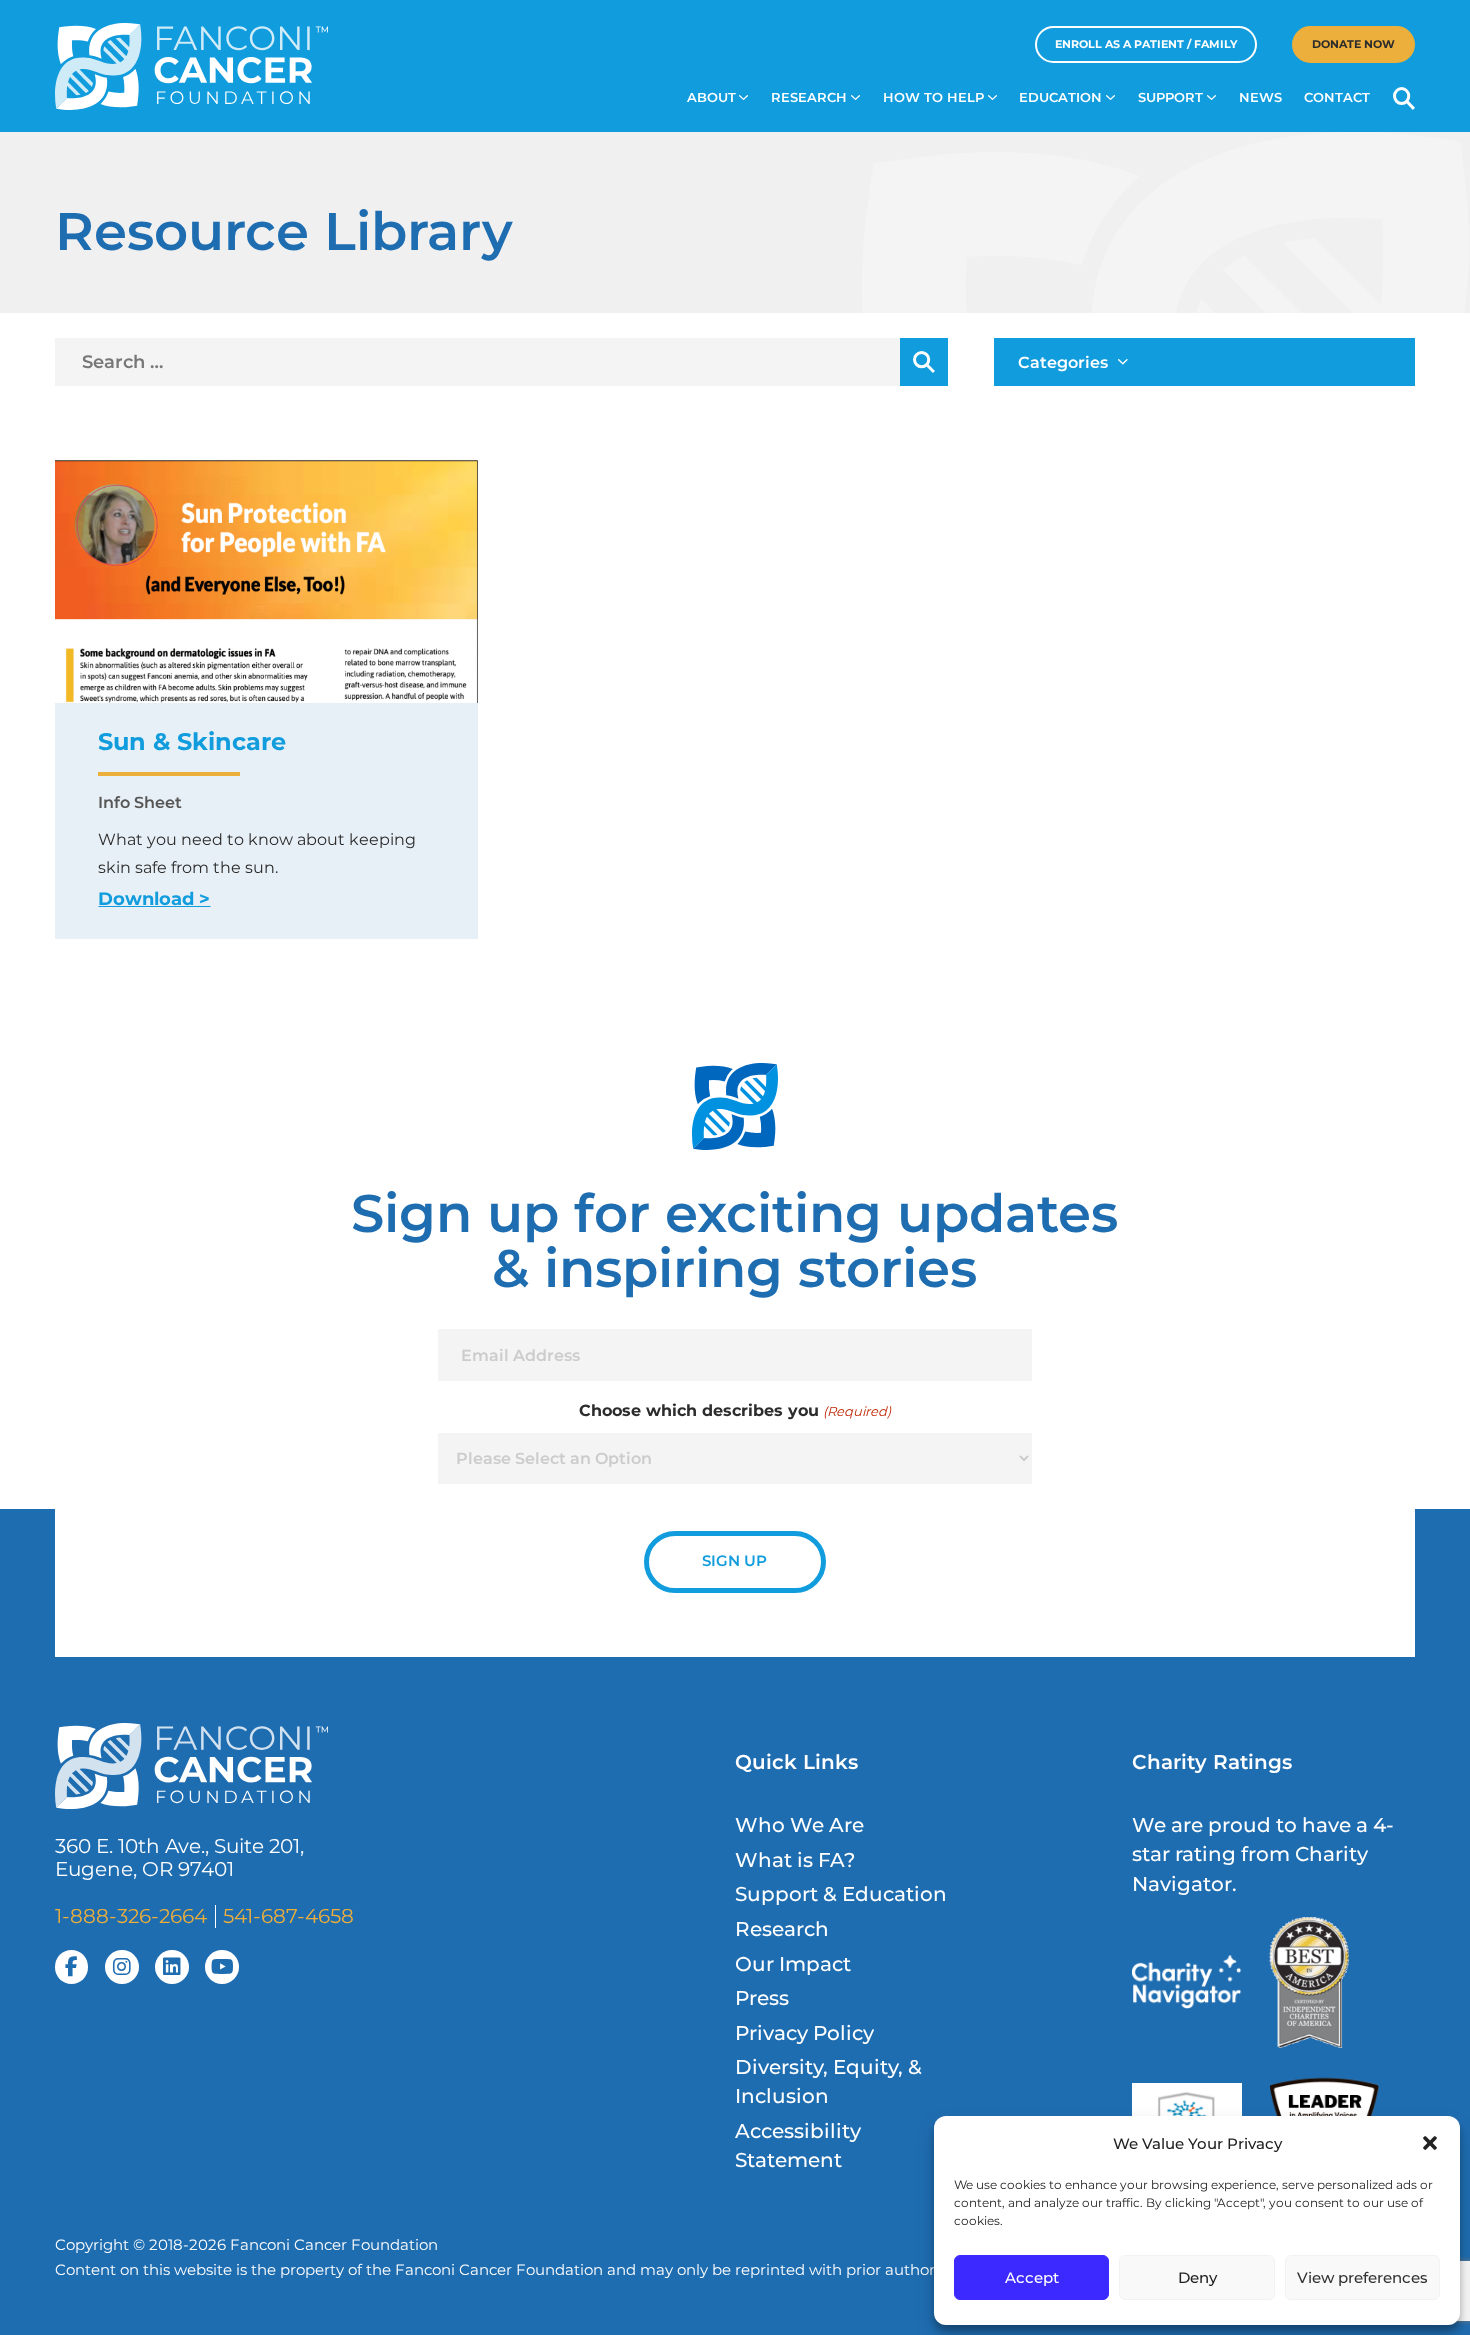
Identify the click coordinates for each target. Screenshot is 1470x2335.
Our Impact (793, 1964)
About (711, 97)
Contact (1337, 97)
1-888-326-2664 (131, 1916)
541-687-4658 (288, 1916)
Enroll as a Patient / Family (1146, 44)
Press (762, 1998)
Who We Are (799, 1825)
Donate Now (1353, 44)
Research (809, 97)
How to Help (933, 97)
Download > (154, 898)
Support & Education (841, 1894)
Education (1060, 97)
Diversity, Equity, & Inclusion (828, 2081)
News (1260, 97)
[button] (1430, 2143)
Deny (1197, 2277)
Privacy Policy (804, 2033)
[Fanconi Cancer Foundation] (192, 66)
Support (1170, 97)
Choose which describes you (734, 1410)
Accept (1032, 2277)
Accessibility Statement (798, 2145)
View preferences (1362, 2277)
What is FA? (795, 1860)
